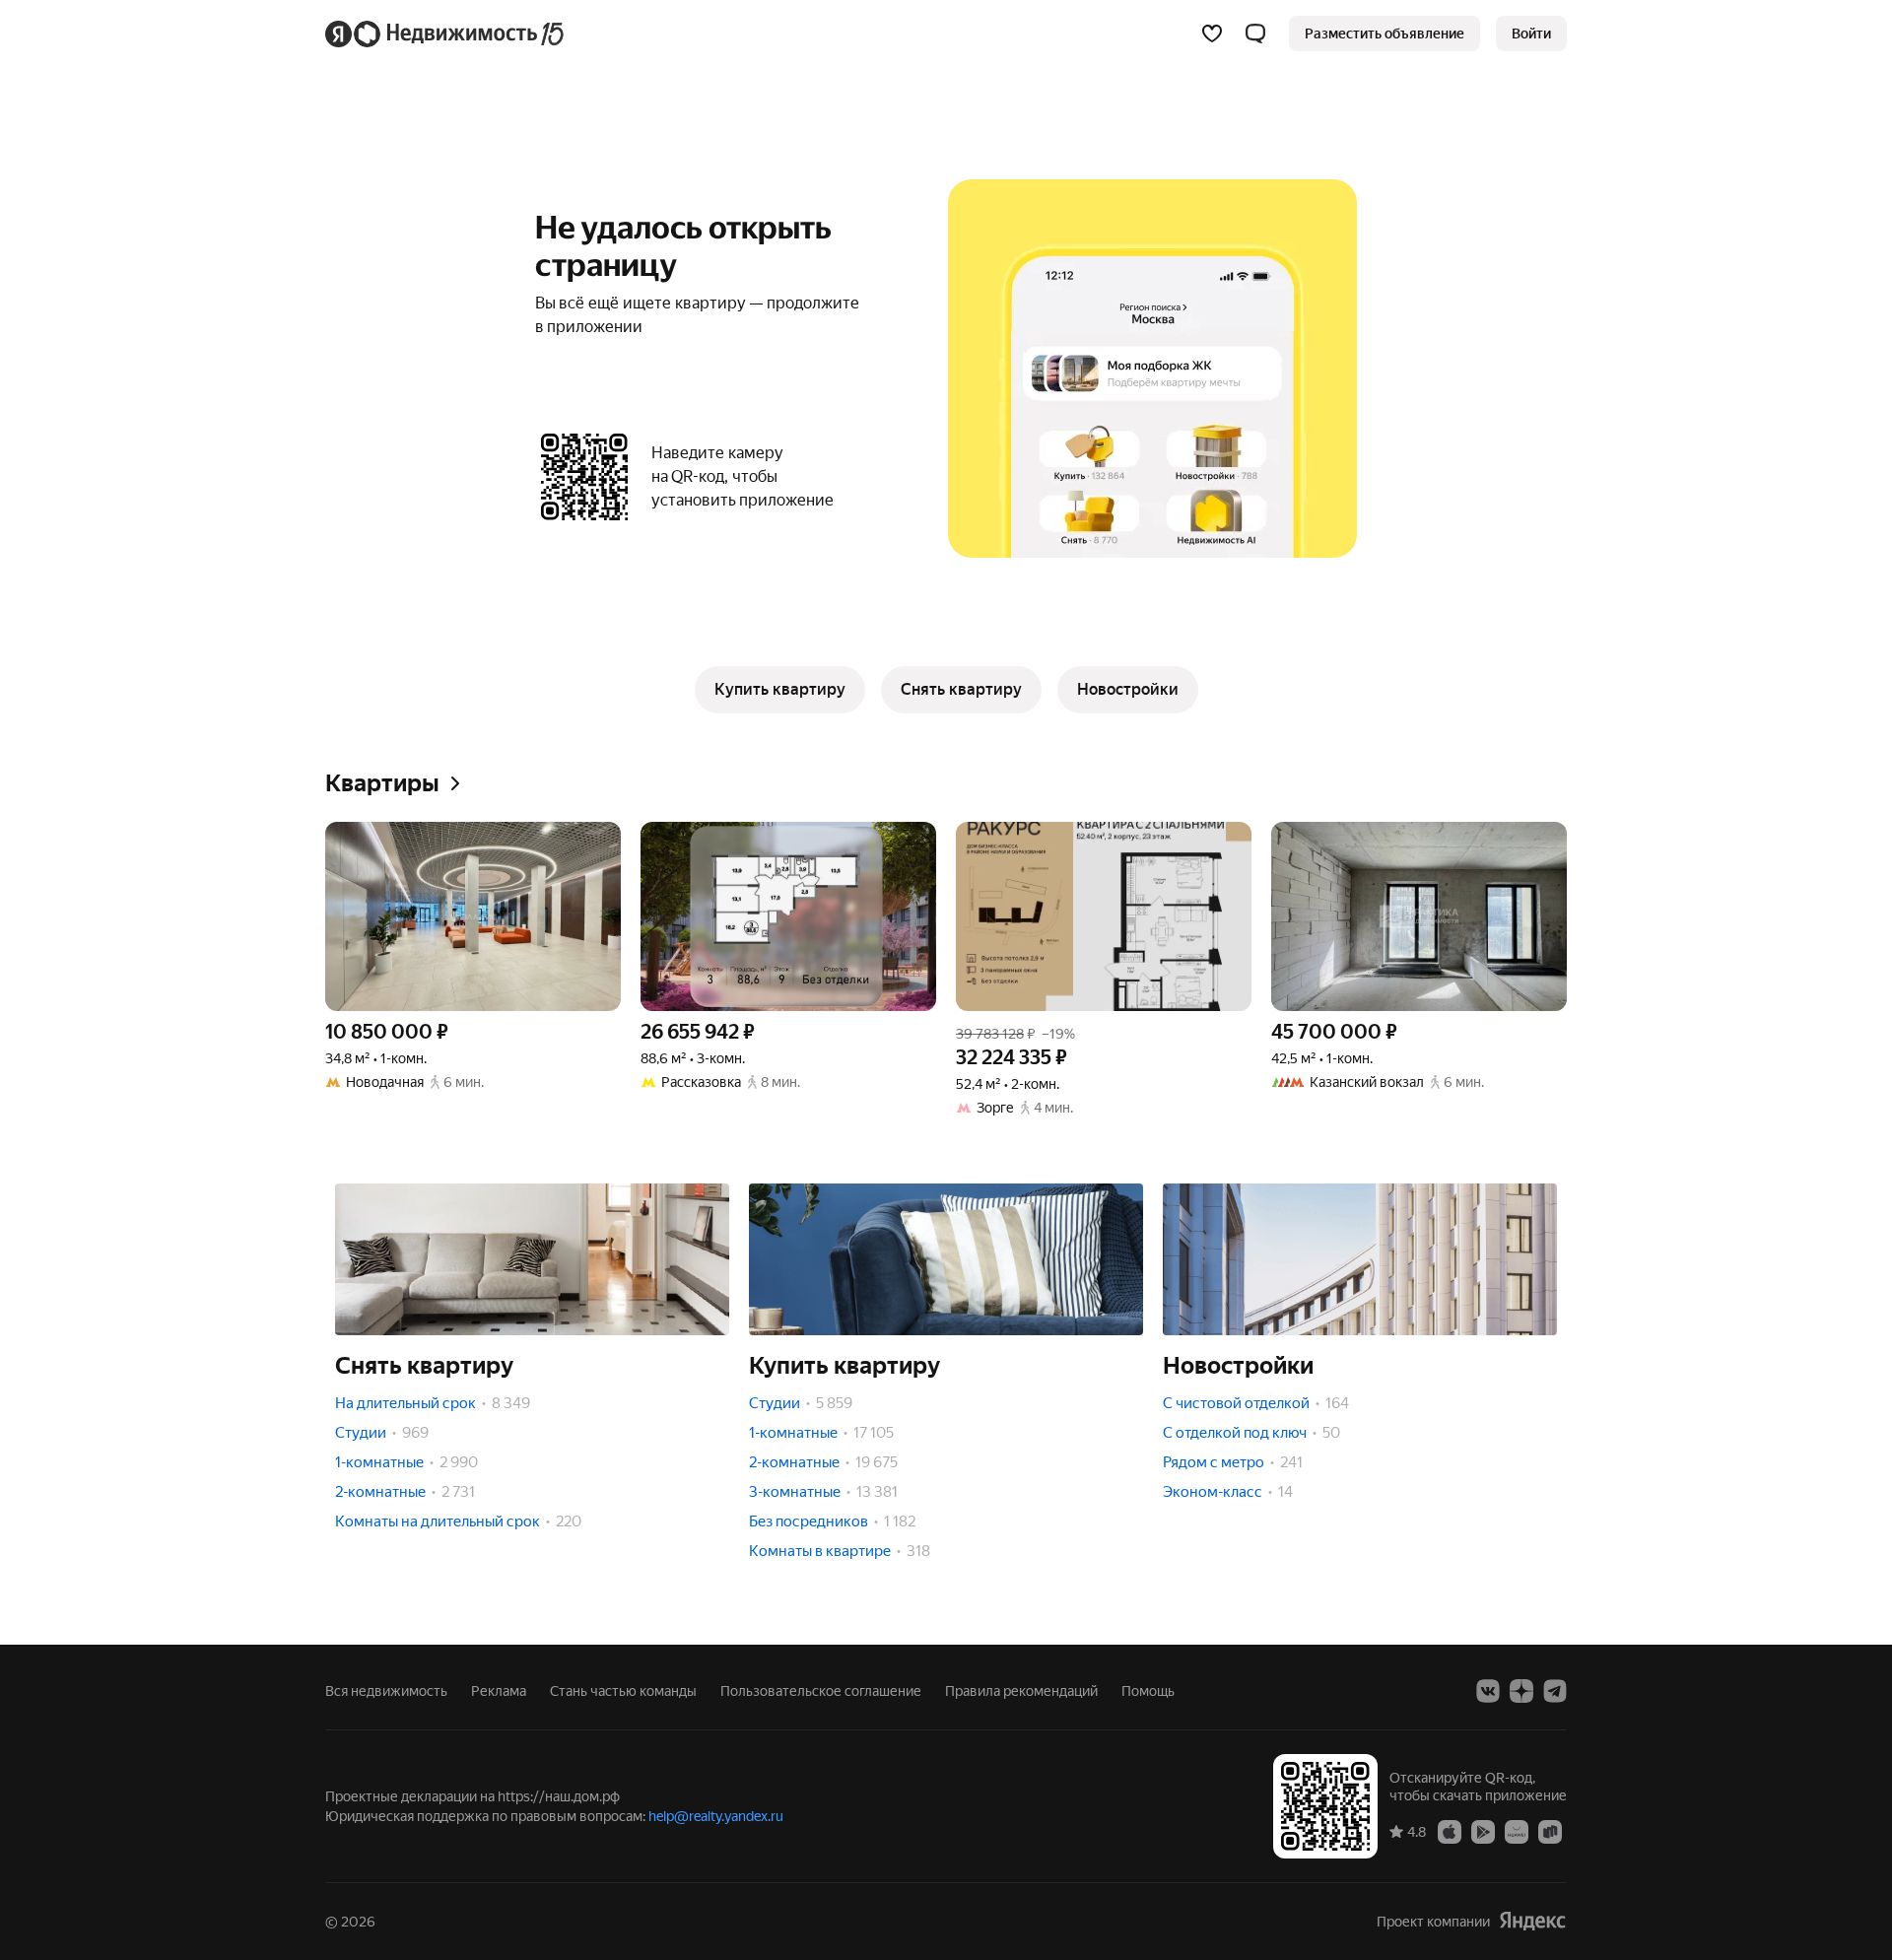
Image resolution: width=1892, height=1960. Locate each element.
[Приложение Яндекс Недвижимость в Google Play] (1483, 1831)
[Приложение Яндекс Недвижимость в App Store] (1450, 1831)
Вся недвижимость (386, 1691)
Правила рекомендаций (1021, 1691)
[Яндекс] (1532, 1921)
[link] (1531, 34)
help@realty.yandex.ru (716, 1816)
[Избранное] (1212, 34)
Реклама (499, 1691)
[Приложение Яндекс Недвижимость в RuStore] (1550, 1831)
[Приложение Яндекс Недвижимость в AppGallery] (1517, 1831)
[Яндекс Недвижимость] (446, 34)
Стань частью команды (623, 1691)
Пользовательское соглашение (821, 1691)
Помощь (1148, 1691)
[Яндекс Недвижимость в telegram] (1555, 1691)
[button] (1255, 34)
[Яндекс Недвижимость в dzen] (1521, 1691)
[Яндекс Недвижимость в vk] (1488, 1691)
